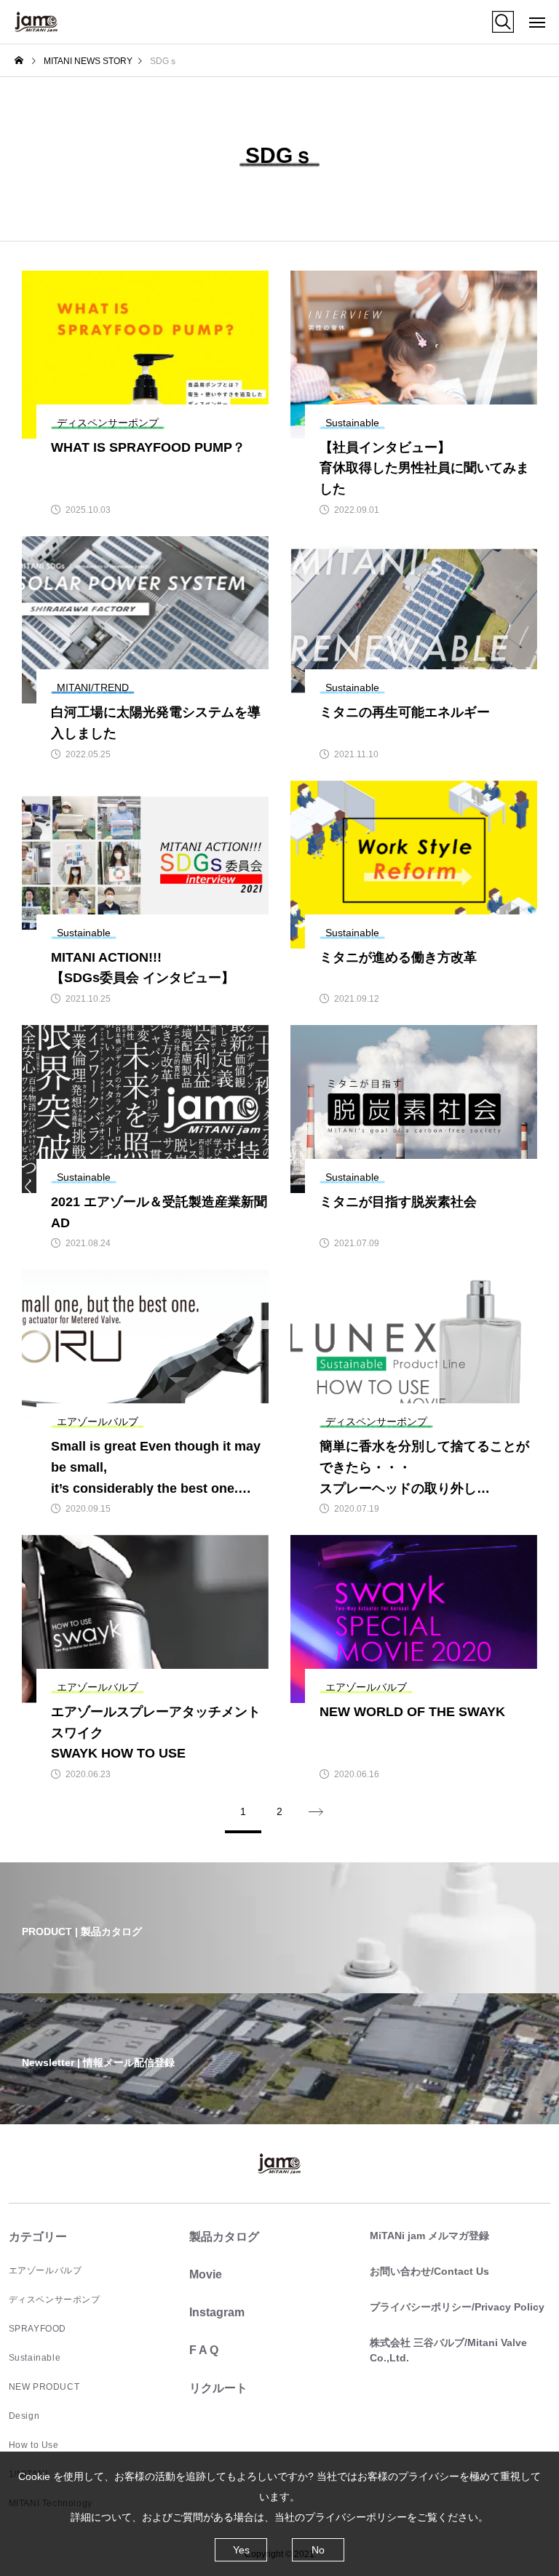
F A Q (204, 2350)
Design (24, 2416)
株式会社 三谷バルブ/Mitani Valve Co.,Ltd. (448, 2350)
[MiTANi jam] (36, 22)
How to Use (34, 2445)
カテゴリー (38, 2237)
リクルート (218, 2388)
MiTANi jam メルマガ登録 (429, 2236)
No (318, 2550)
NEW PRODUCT (44, 2387)
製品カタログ (224, 2237)
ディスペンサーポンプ (55, 2300)
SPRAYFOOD (37, 2329)
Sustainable (35, 2358)
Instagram (217, 2312)
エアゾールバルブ (45, 2270)
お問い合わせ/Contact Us (429, 2271)
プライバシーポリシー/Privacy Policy (457, 2307)
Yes (241, 2550)
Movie (206, 2274)
